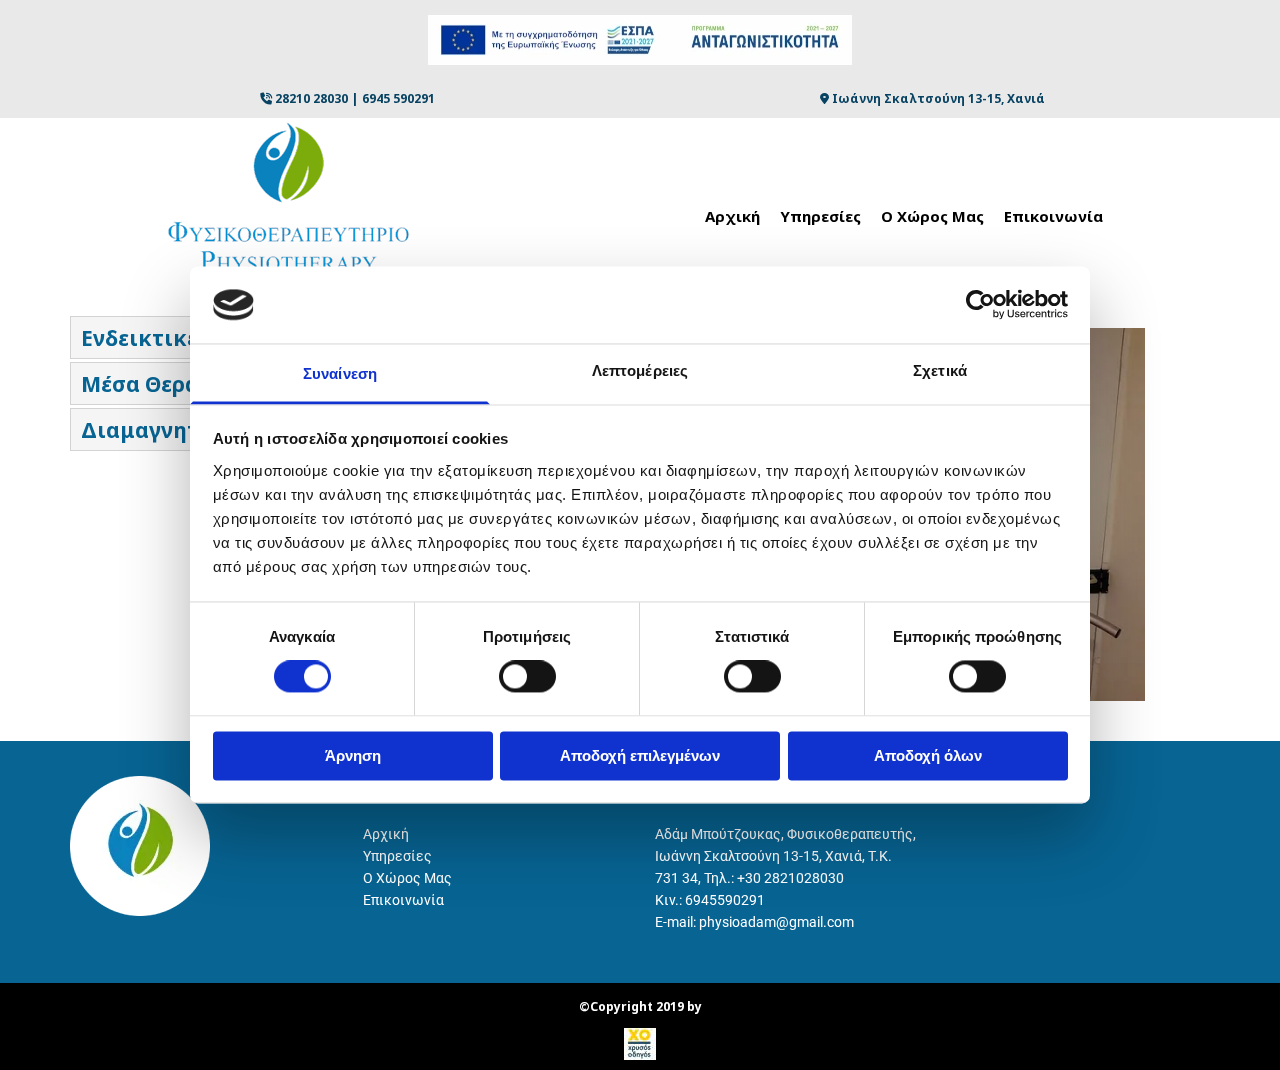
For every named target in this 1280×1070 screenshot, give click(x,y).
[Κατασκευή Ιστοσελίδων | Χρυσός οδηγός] (640, 1044)
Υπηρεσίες (820, 216)
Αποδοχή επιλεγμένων (640, 755)
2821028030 (804, 878)
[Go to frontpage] (152, 203)
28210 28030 (311, 98)
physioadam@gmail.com (776, 922)
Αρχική (732, 216)
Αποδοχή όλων (928, 755)
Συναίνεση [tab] (340, 373)
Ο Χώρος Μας (932, 216)
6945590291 (725, 900)
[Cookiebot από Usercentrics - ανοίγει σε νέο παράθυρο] (980, 305)
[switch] (527, 677)
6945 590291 (398, 98)
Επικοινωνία (1053, 216)
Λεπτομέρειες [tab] (640, 370)
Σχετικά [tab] (940, 370)
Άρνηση (353, 755)
